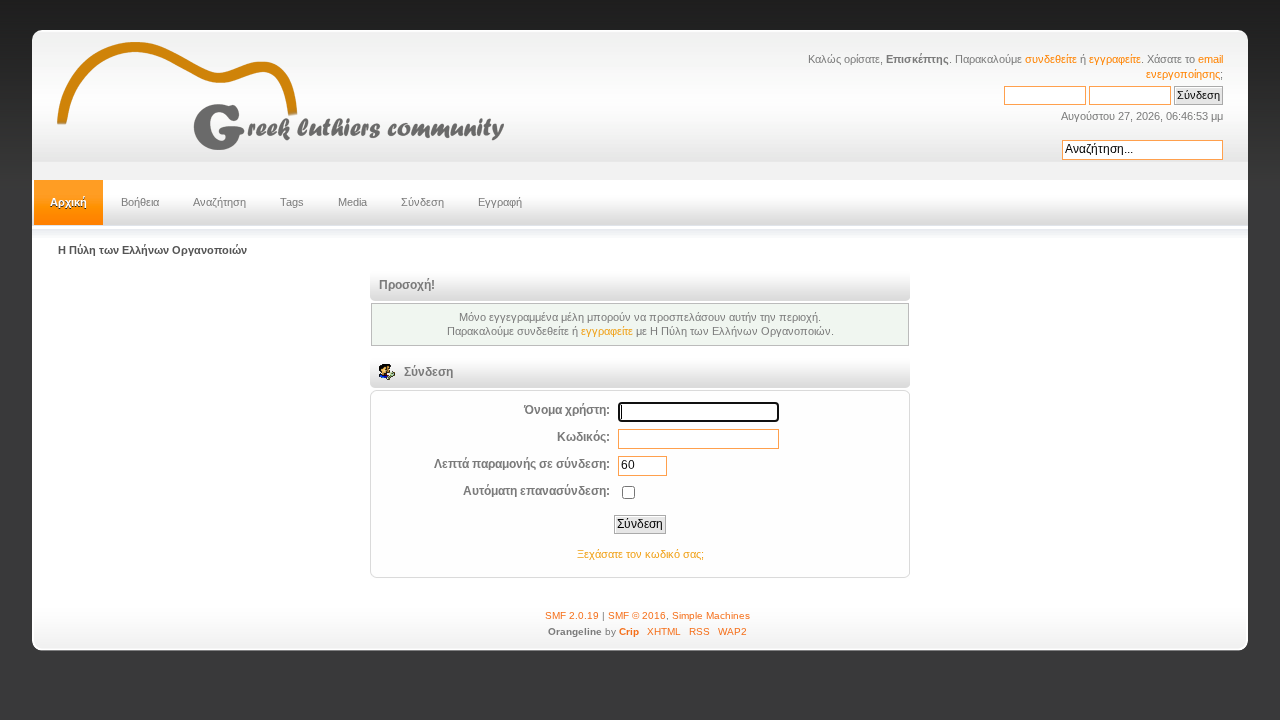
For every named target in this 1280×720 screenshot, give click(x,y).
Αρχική (68, 202)
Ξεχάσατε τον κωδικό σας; (640, 554)
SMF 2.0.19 (572, 615)
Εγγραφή (500, 202)
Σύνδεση (422, 202)
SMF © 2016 (637, 615)
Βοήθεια (140, 202)
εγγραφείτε (1115, 59)
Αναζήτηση (219, 202)
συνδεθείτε (1051, 59)
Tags (292, 202)
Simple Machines (711, 615)
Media (352, 202)
